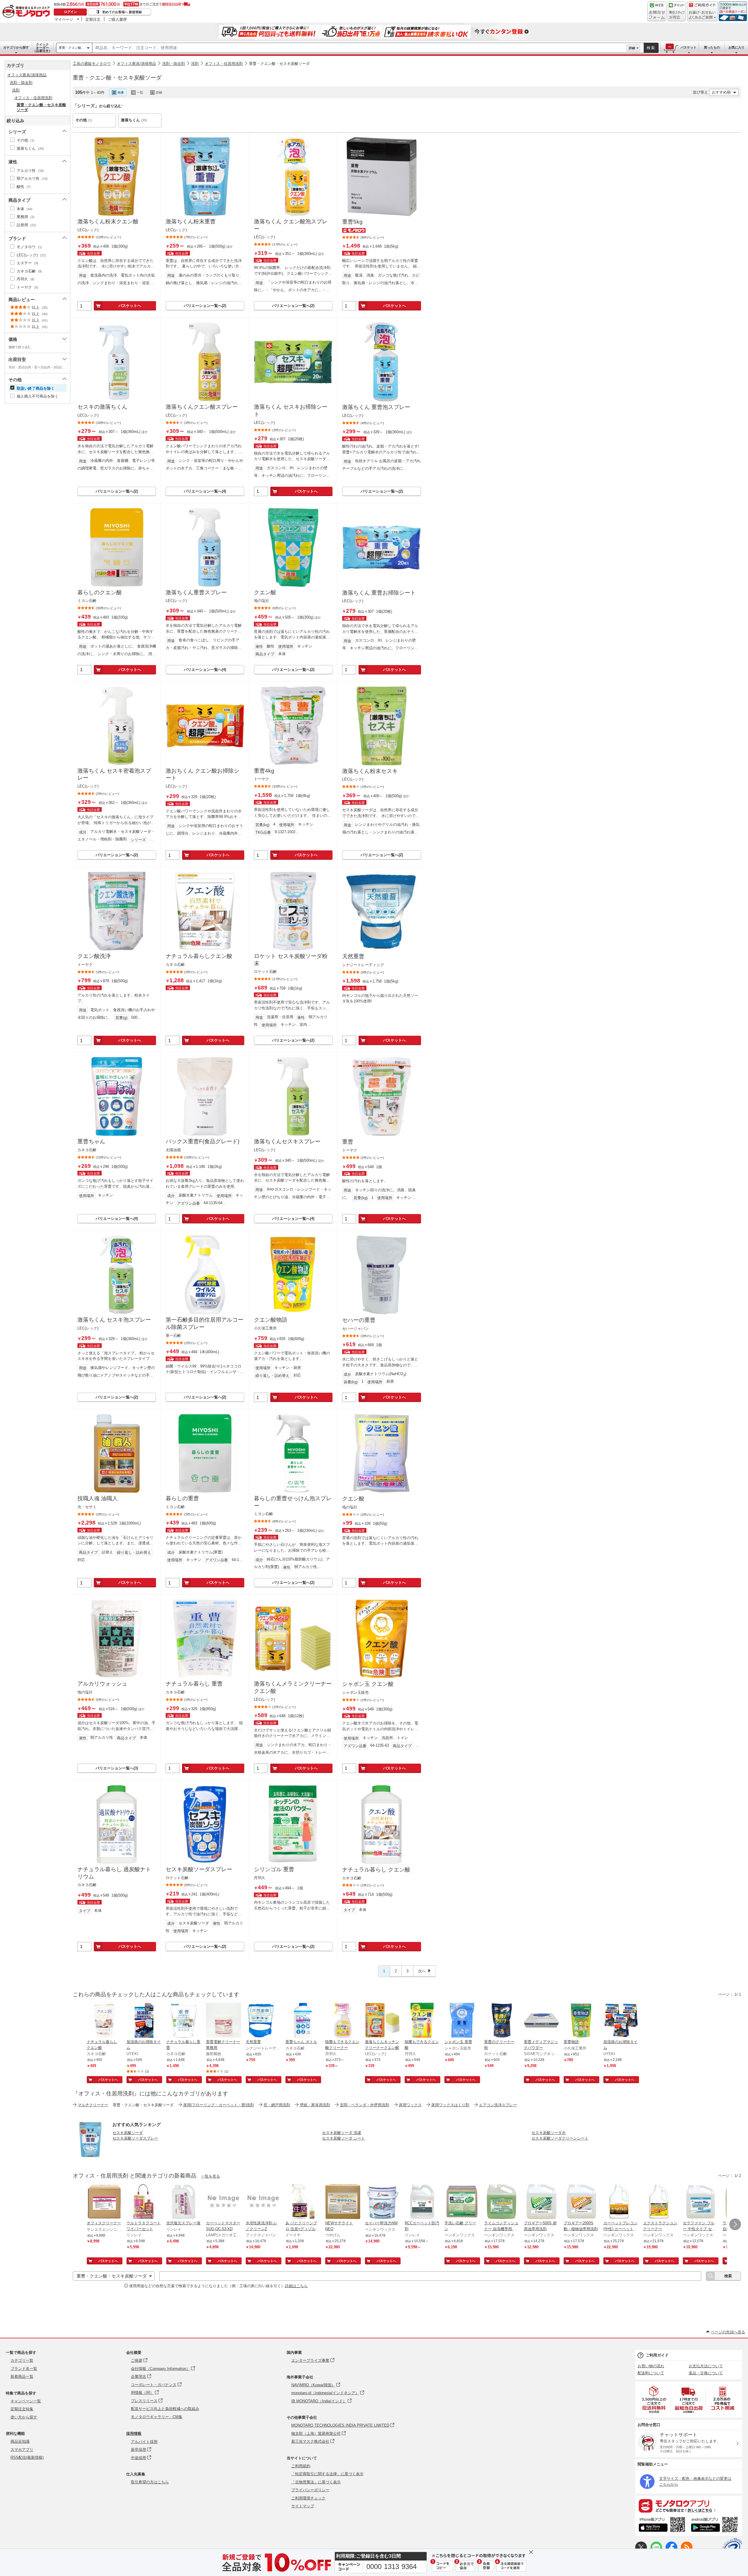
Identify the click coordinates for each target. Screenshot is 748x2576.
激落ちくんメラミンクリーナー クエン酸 (293, 1687)
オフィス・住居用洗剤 (224, 64)
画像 (121, 92)
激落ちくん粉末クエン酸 (108, 221)
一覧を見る (211, 2176)
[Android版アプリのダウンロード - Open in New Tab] (715, 2525)
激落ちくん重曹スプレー (196, 592)
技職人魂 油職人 (98, 1498)
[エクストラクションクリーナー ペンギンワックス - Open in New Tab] (661, 2202)
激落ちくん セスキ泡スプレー (114, 1320)
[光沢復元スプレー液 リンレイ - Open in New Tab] (184, 2202)
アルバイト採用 (144, 2442)
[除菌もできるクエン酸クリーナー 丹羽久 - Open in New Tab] (343, 2021)
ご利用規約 (301, 2466)
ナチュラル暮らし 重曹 (194, 1684)
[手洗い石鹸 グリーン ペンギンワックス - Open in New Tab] (462, 2202)
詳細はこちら (296, 2286)
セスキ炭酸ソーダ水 (549, 2133)
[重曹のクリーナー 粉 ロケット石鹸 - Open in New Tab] (502, 2021)
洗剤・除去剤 (174, 64)
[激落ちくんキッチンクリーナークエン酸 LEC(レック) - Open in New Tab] (382, 2021)
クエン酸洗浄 (94, 956)
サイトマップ (303, 2506)
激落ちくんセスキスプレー (287, 1141)
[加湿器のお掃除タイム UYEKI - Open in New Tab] (144, 2021)
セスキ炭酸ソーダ (128, 2133)
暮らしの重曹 (182, 1498)
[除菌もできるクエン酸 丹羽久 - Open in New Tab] (422, 2021)
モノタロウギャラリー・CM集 (157, 2417)
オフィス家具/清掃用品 (136, 64)
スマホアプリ (22, 2450)
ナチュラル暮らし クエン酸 (376, 1870)
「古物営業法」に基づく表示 (316, 2482)
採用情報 (134, 2433)
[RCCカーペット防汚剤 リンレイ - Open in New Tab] (422, 2202)
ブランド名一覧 (24, 2369)
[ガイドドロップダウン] (702, 15)
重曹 (348, 1142)
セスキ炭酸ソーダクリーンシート (560, 2138)
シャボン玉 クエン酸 (368, 1684)
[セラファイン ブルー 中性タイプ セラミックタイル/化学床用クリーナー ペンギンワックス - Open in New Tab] (700, 2202)
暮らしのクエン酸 (100, 592)
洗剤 (195, 64)
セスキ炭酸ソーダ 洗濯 (342, 2133)
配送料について (651, 2373)
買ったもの (712, 47)
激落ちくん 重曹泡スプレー (376, 407)
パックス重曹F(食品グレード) (202, 1141)
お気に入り (736, 47)
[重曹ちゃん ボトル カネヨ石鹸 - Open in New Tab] (303, 2021)
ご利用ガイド (657, 2355)
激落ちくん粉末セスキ (370, 771)
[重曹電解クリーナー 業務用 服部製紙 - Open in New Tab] (224, 2021)
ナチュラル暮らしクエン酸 (199, 956)
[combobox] (359, 48)
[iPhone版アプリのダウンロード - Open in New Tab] (662, 2525)
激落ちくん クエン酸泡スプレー (291, 225)
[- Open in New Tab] (654, 2400)
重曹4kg (264, 771)
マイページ (64, 19)
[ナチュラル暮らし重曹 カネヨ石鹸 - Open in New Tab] (184, 2021)
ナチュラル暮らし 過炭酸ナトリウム (114, 1873)
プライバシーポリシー (310, 2490)
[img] (27, 12)
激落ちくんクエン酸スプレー (202, 407)
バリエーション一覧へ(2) (205, 306)
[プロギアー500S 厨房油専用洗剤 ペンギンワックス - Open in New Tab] (541, 2202)
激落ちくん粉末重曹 (191, 221)
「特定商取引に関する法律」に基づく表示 (327, 2474)
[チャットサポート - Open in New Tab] (677, 11)
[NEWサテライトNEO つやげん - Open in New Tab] (343, 2202)
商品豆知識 (20, 2441)
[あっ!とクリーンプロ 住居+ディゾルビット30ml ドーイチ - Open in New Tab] (303, 2202)
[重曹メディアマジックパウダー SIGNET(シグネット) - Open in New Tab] (541, 2021)
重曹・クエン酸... (71, 48)
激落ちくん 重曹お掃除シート (379, 593)
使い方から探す (24, 2417)
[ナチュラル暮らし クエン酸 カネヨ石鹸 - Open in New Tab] (104, 2021)
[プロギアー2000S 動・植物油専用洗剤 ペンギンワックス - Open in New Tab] (581, 2202)
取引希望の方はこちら (150, 2482)
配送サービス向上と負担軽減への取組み (165, 2409)
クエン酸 (265, 592)
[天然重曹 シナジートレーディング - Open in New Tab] (263, 2021)
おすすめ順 (721, 92)
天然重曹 (353, 956)
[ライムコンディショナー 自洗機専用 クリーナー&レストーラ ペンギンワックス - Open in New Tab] (502, 2202)
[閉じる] (236, 88)
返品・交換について (706, 2373)
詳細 (632, 48)
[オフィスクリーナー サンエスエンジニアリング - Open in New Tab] (104, 2202)
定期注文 (93, 19)
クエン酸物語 (271, 1320)
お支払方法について (706, 2366)
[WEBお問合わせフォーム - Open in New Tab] (657, 11)
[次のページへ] (735, 2224)
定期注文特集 (22, 2409)
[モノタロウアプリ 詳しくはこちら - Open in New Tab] (689, 2506)
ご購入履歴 (117, 19)
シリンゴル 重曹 (274, 1869)
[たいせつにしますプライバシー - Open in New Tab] (732, 2548)
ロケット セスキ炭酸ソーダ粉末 (291, 960)
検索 (651, 48)
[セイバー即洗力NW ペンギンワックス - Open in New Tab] (382, 2202)
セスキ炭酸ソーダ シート (343, 2138)
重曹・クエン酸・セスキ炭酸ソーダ (279, 64)
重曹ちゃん (91, 1141)
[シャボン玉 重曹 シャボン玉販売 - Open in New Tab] (462, 2021)
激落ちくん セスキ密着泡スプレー (114, 774)
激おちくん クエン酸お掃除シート (202, 774)
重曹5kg (352, 222)
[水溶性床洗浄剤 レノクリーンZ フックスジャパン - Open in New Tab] (263, 2202)
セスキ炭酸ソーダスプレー (199, 1869)
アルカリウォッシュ (102, 1684)
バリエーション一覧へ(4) (205, 491)
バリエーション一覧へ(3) (117, 1768)
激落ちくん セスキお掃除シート (291, 410)
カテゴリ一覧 (22, 2360)
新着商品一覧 (22, 2376)
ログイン (70, 12)
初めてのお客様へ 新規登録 (122, 12)
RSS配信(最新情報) (27, 2457)
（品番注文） (42, 48)
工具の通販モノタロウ (92, 64)
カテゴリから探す (16, 47)
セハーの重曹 (359, 1320)
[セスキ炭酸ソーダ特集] (90, 2155)
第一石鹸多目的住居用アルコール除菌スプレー (205, 1323)
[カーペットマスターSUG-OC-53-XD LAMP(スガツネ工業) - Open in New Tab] (224, 2202)
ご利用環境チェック (308, 2498)
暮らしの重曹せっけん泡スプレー (293, 1502)
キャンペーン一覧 (26, 2401)
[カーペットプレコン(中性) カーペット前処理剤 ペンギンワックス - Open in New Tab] (621, 2202)
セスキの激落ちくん (102, 407)
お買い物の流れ (651, 2366)
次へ (422, 1971)
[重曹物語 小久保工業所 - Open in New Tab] (581, 2021)
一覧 (140, 92)
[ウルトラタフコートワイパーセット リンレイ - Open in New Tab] (144, 2202)
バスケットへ (130, 306)
